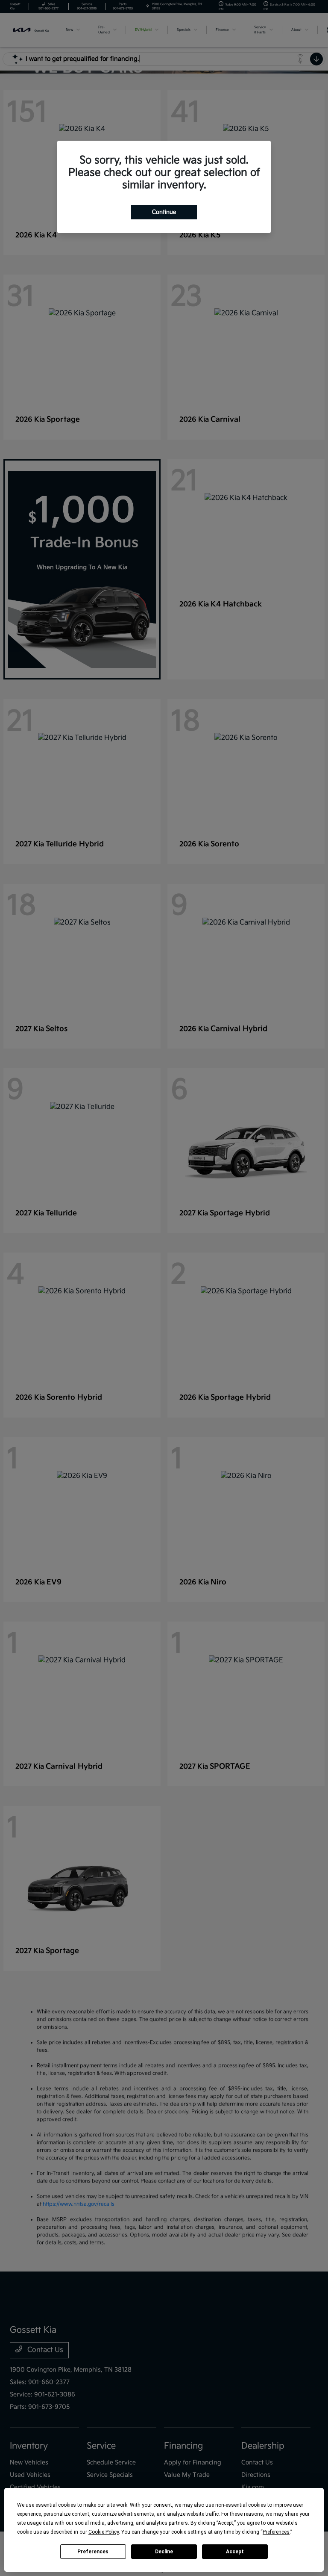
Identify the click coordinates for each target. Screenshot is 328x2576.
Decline (164, 2552)
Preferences (93, 2552)
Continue (164, 212)
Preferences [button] (276, 2532)
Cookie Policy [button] (104, 2532)
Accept (235, 2552)
